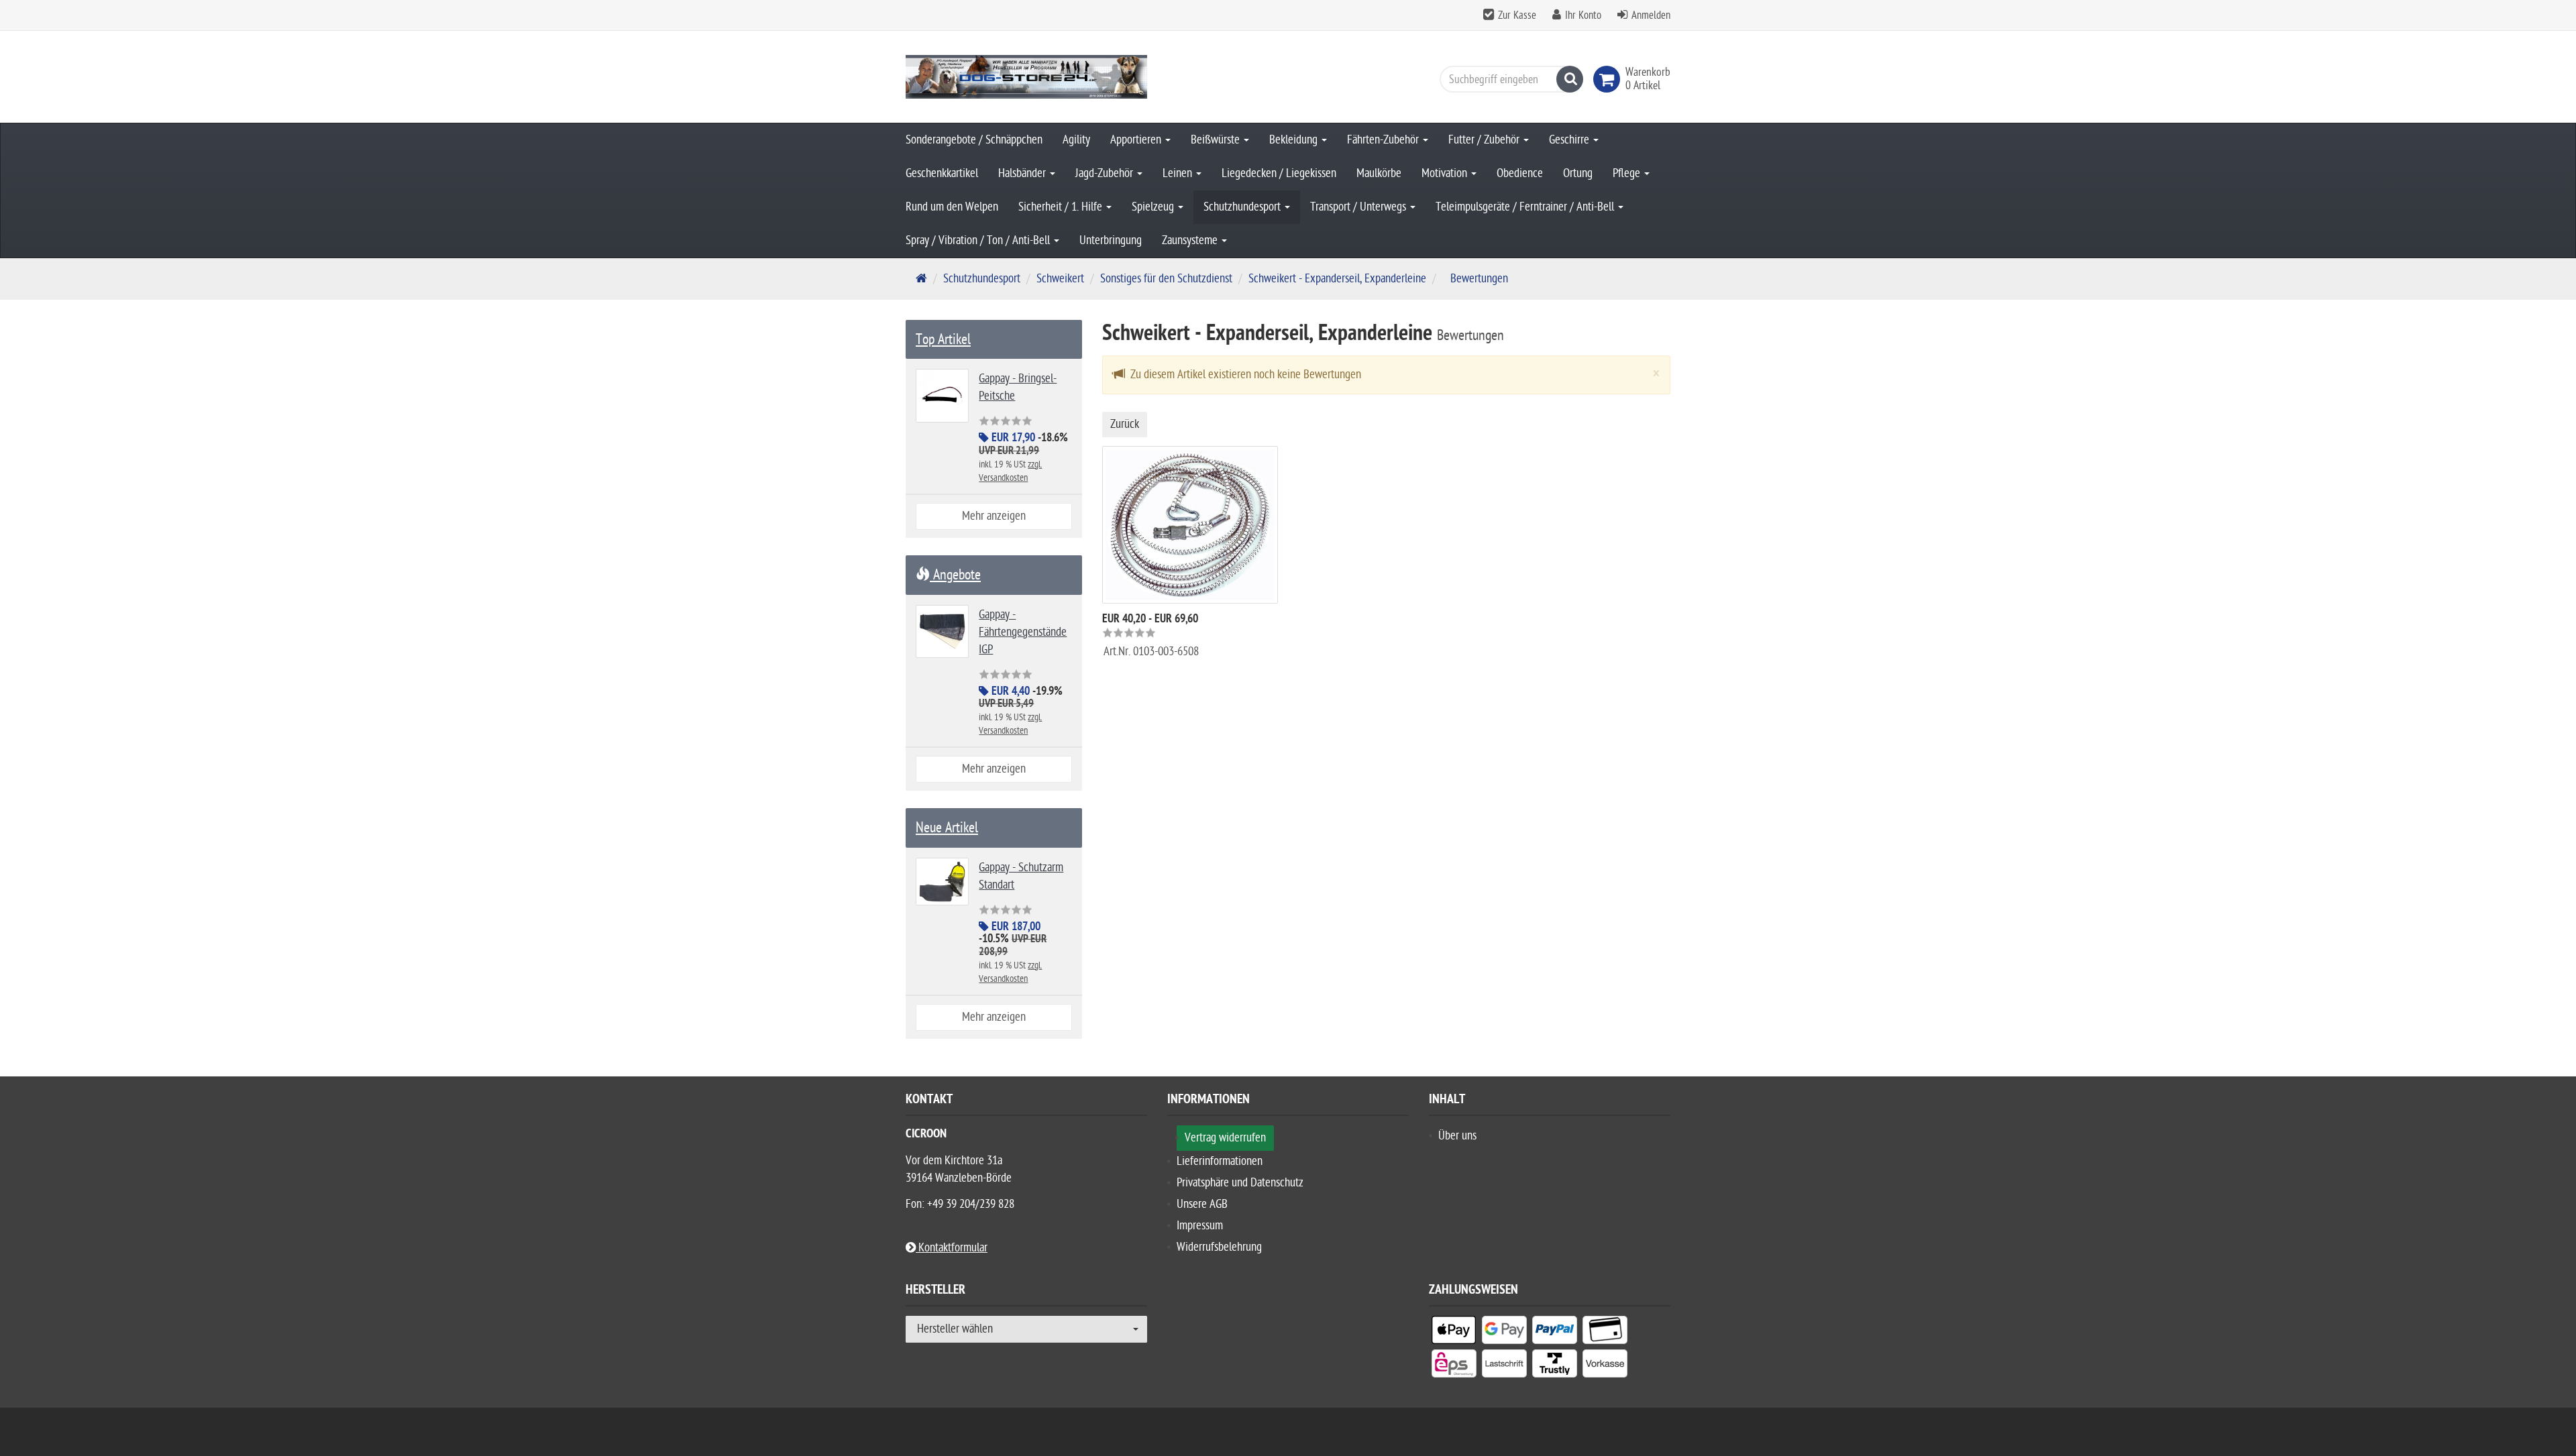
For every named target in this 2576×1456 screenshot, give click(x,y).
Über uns (1457, 1136)
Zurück (1125, 424)
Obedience (1520, 173)
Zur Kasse (1517, 15)
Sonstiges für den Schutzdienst (1166, 279)
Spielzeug (1154, 207)
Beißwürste (1217, 140)
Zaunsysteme (1191, 240)
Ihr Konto (1583, 15)
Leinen (1179, 173)
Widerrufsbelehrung (1219, 1247)
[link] (1609, 79)
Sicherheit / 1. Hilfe (1062, 207)
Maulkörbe (1379, 173)
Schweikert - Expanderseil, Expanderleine (1337, 279)
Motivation (1446, 173)
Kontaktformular (952, 1248)
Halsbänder (1023, 173)
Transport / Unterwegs (1359, 207)
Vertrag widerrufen (1225, 1138)
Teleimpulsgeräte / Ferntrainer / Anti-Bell (1526, 207)
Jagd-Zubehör (1106, 173)
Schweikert (1060, 279)
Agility (1076, 140)
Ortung (1578, 173)
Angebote (955, 575)
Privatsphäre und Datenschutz (1240, 1183)
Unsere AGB (1202, 1204)
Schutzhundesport (1243, 207)
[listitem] (1454, 1333)
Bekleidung (1295, 140)
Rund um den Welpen (952, 207)
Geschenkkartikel (942, 173)
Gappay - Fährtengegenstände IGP (1023, 632)
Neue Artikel (947, 828)
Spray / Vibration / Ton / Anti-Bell (979, 240)
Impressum (1200, 1226)
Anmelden (1651, 15)
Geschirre (1570, 140)
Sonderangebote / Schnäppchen (974, 140)
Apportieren (1137, 140)
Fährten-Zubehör (1384, 140)
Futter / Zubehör (1485, 140)
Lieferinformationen (1220, 1161)
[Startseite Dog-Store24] (1026, 77)
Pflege (1628, 173)
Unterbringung (1111, 240)
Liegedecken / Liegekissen (1279, 173)
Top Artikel (943, 339)
